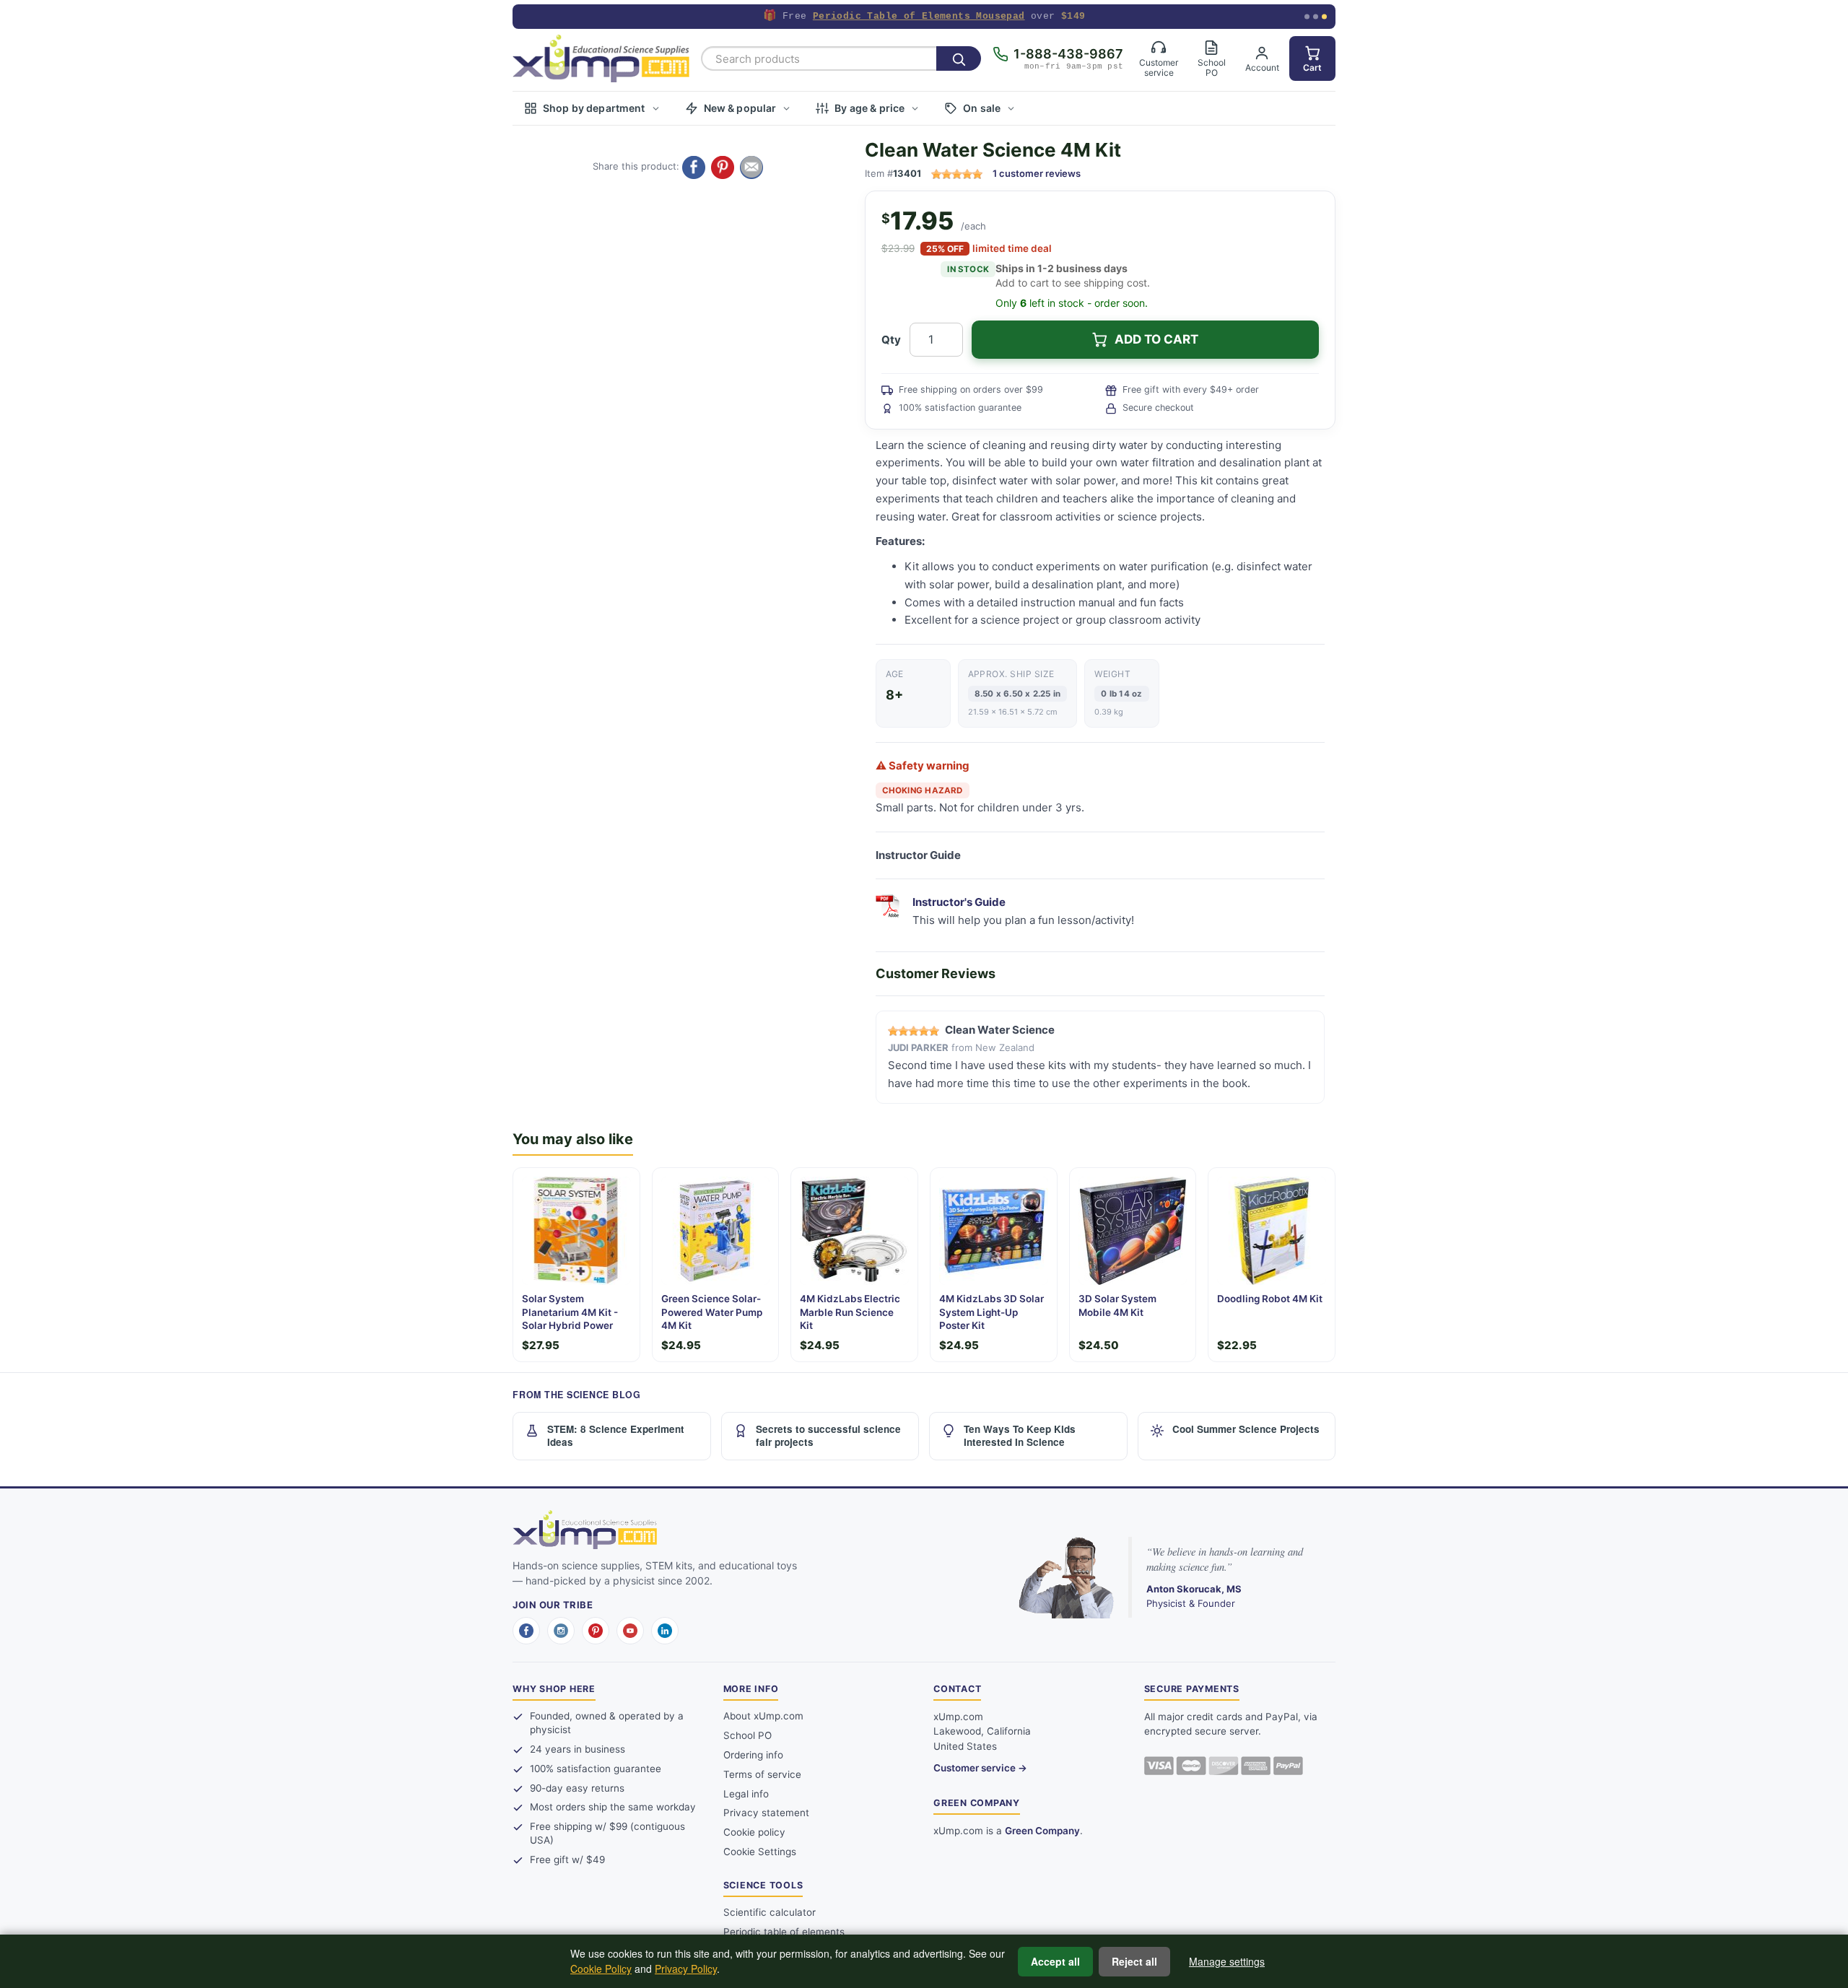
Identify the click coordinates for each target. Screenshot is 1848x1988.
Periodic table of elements (784, 1932)
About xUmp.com (763, 1716)
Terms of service (762, 1774)
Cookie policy (754, 1832)
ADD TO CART (1156, 339)
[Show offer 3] (1324, 17)
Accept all (1055, 1961)
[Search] (959, 58)
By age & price (869, 108)
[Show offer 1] (1307, 17)
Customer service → (980, 1768)
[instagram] (561, 1631)
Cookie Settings (760, 1852)
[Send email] (751, 167)
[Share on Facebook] (694, 167)
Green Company (1042, 1831)
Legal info (746, 1794)
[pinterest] (596, 1631)
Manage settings (1227, 1961)
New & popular (740, 108)
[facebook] (526, 1631)
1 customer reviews (1037, 173)
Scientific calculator (770, 1912)
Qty (891, 340)
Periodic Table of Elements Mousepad (919, 16)
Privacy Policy (686, 1969)
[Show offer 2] (1316, 17)
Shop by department (594, 108)
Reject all (1134, 1961)
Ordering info (753, 1755)
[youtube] (630, 1631)
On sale (982, 108)
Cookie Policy (601, 1969)
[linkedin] (665, 1631)
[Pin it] (723, 167)
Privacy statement (766, 1813)
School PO (748, 1735)
